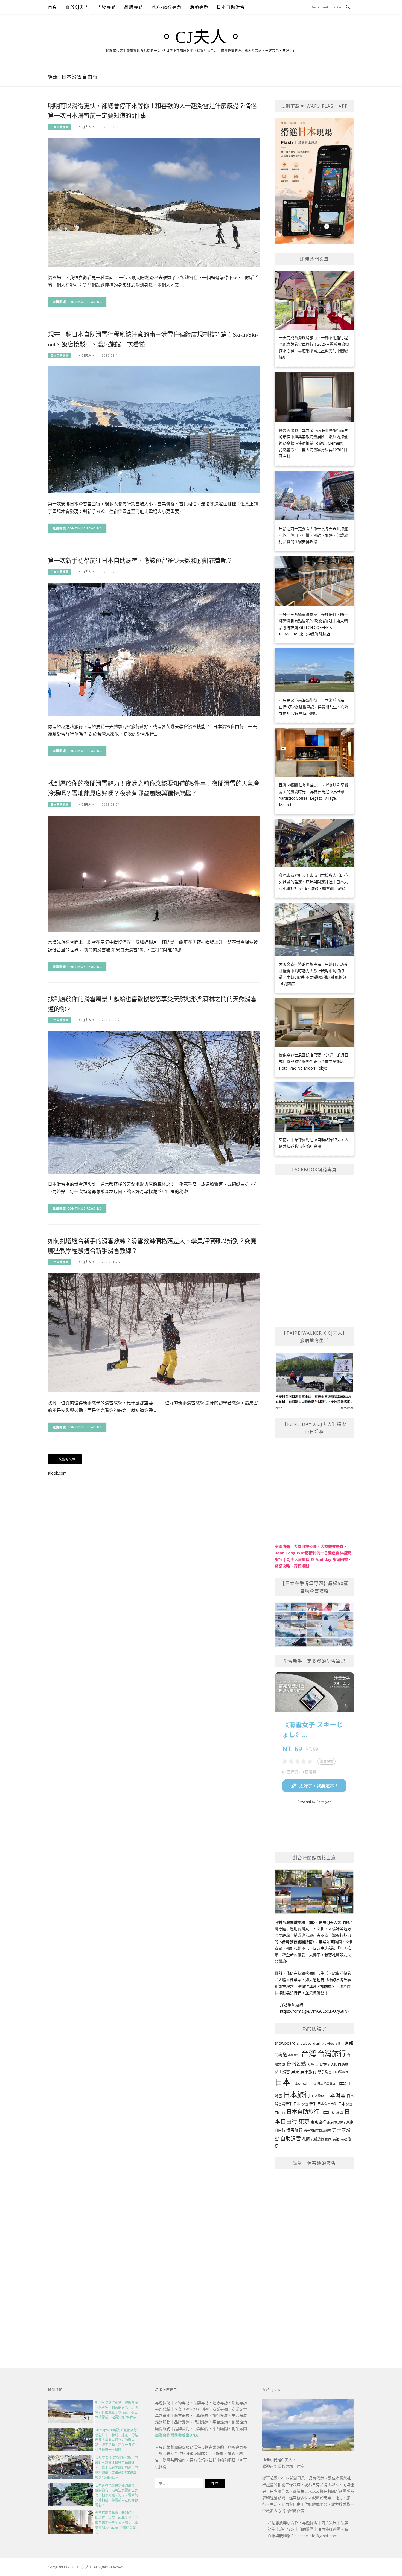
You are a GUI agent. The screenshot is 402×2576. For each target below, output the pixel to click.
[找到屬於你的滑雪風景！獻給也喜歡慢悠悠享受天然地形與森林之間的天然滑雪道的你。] (154, 1102)
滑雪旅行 (295, 2130)
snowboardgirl (308, 2043)
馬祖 (336, 2139)
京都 (349, 2043)
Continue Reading (85, 302)
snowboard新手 (333, 2043)
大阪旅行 (322, 2064)
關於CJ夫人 (77, 7)
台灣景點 (296, 2064)
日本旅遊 (318, 2096)
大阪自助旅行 (341, 2064)
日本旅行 (297, 2094)
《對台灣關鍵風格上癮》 (295, 1922)
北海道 (281, 2055)
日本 (282, 2082)
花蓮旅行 (317, 2139)
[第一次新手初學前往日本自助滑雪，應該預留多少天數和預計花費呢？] (154, 649)
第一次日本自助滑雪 (317, 2130)
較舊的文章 (67, 1459)
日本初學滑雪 (326, 2084)
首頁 (53, 7)
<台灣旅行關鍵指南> (297, 1942)
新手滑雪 (325, 2072)
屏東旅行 (308, 2071)
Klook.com (57, 1473)
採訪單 (326, 1986)
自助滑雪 (291, 2138)
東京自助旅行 (336, 2122)
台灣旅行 (332, 2053)
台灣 (309, 2053)
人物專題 (107, 7)
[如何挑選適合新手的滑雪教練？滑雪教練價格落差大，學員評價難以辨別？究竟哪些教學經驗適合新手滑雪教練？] (154, 1332)
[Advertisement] (314, 2256)
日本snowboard (304, 2084)
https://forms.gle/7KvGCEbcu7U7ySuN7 (315, 2011)
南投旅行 (294, 2055)
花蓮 (306, 2139)
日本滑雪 (335, 2095)
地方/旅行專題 (166, 7)
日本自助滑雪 (231, 7)
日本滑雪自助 (327, 2104)
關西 (328, 2139)
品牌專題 (134, 7)
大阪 (311, 2064)
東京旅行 (318, 2122)
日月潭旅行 (341, 2072)
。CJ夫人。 (201, 37)
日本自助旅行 (303, 2112)
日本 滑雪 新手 (305, 2104)
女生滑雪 (282, 2072)
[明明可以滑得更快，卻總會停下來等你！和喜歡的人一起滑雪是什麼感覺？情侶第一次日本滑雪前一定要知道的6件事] (154, 202)
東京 (304, 2121)
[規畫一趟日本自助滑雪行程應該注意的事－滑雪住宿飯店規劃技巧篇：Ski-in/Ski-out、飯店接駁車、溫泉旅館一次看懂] (154, 429)
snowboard (285, 2043)
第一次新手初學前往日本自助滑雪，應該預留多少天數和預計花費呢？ (140, 561)
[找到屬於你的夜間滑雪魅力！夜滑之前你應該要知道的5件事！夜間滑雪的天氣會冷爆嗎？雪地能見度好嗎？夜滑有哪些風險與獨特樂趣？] (154, 873)
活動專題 (199, 7)
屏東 (295, 2071)
